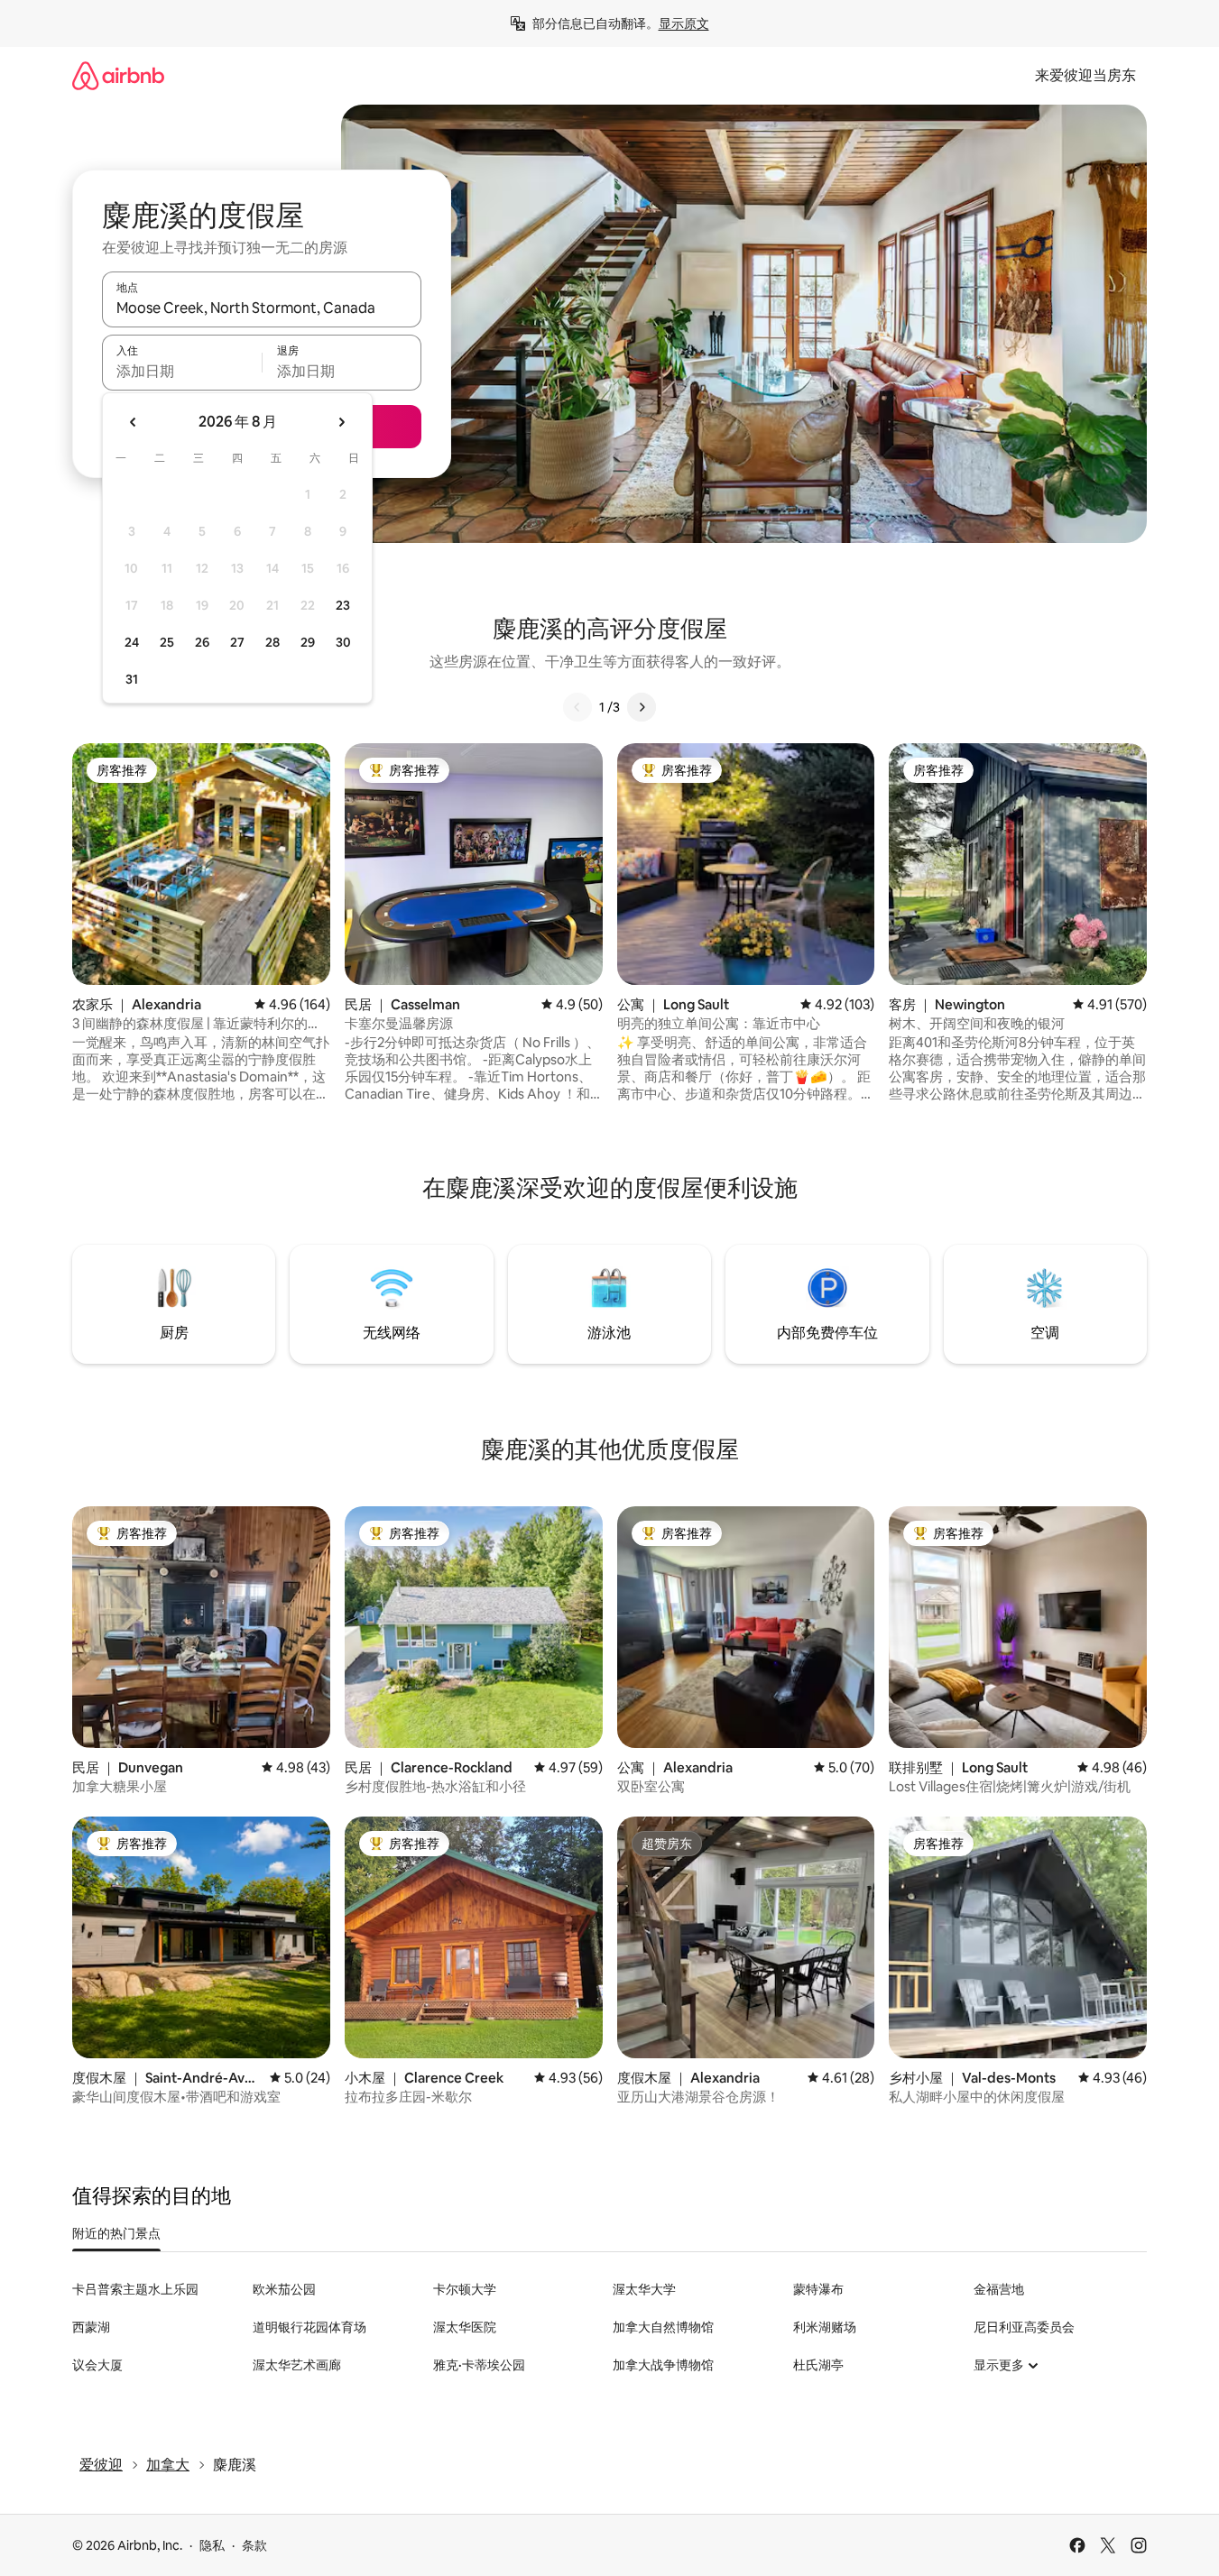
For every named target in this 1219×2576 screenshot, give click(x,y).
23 (343, 605)
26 (202, 642)
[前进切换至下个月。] (341, 422)
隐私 (212, 2545)
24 (132, 642)
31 (132, 679)
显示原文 (684, 23)
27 (237, 642)
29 (308, 642)
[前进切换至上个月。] (134, 422)
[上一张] (577, 707)
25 (167, 642)
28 (272, 642)
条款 (254, 2545)
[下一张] (642, 707)
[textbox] (182, 371)
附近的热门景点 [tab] (116, 2233)
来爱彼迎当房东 (1085, 75)
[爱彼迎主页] (118, 75)
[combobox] (262, 308)
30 (343, 642)
